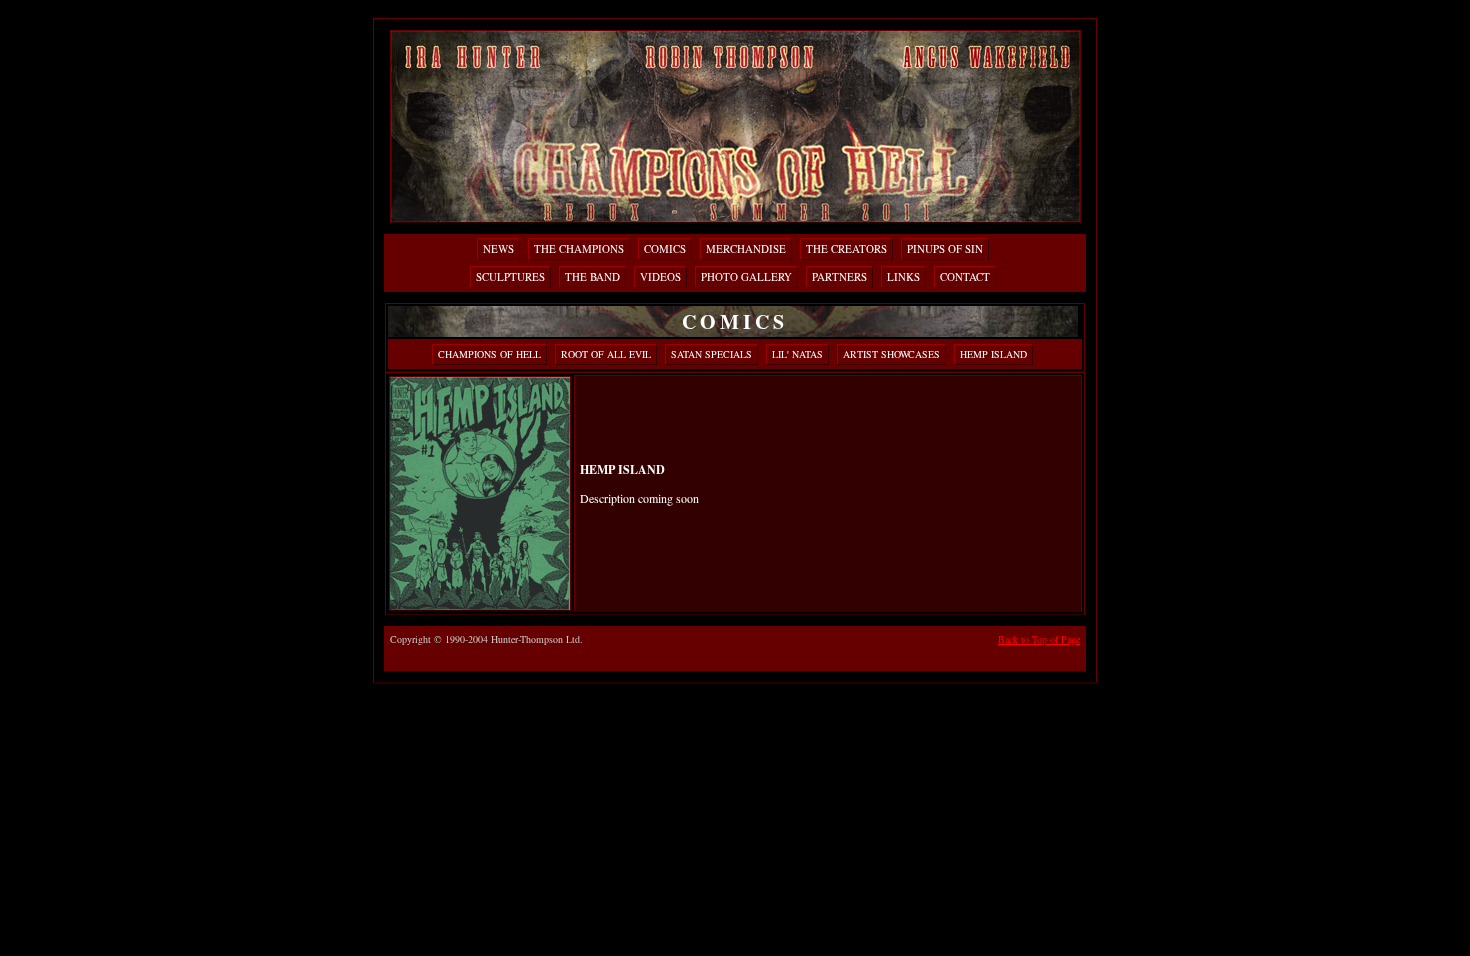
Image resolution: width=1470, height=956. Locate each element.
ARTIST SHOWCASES (891, 354)
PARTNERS (839, 276)
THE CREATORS (846, 248)
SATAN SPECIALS (711, 354)
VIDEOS (660, 276)
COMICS (665, 248)
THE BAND (592, 276)
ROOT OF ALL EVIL (606, 354)
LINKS (903, 276)
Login (1079, 8)
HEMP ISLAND (993, 354)
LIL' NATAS (797, 354)
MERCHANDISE (746, 248)
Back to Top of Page (1039, 639)
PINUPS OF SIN (945, 248)
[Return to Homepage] (735, 216)
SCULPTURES (510, 276)
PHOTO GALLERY (746, 276)
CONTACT (965, 276)
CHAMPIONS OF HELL (489, 354)
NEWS (498, 248)
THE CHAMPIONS (579, 248)
